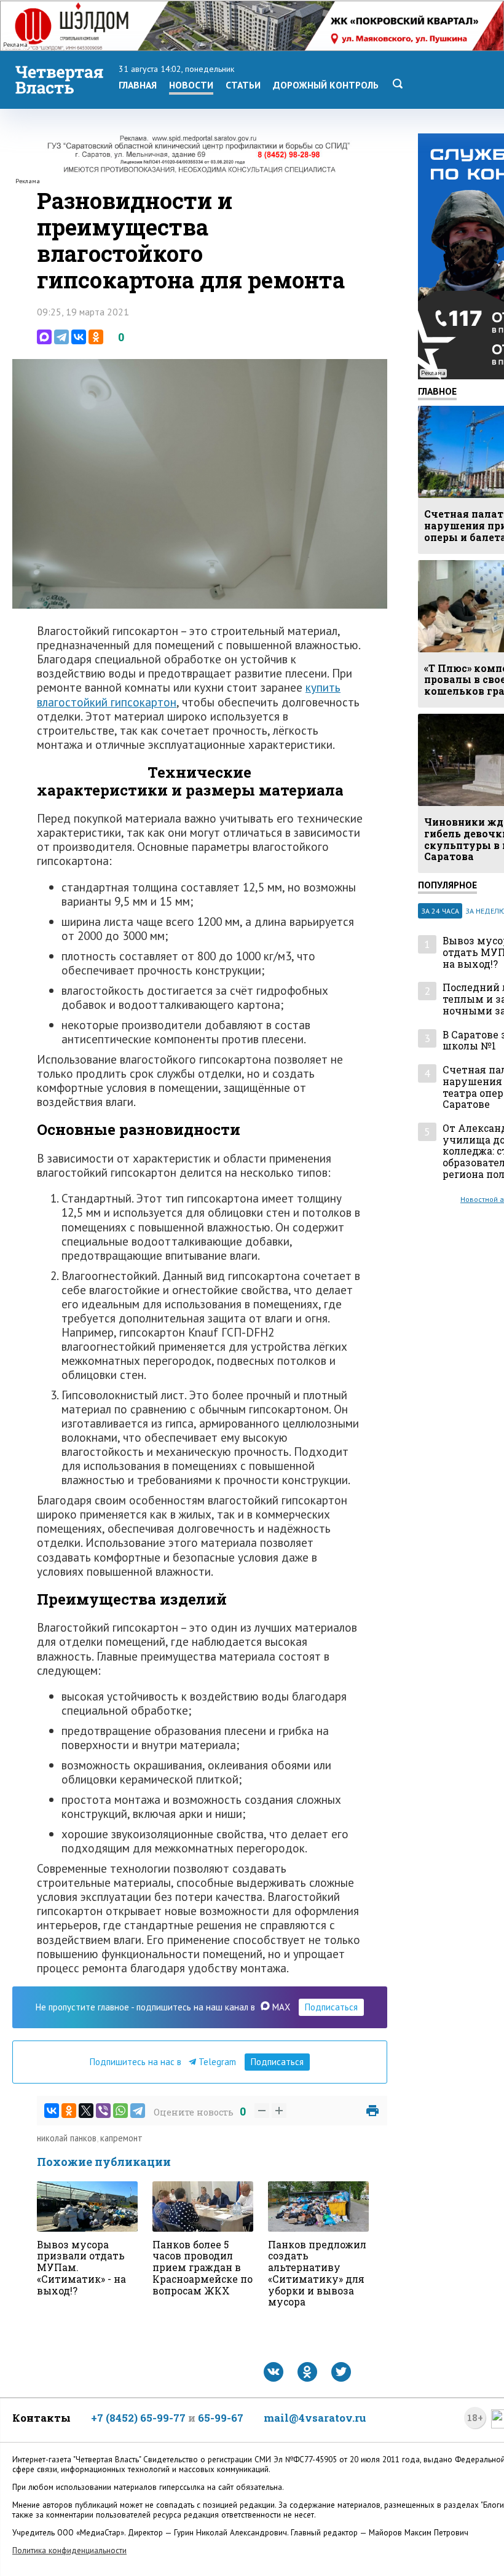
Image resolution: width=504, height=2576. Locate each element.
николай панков (67, 2138)
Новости (191, 85)
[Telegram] (61, 337)
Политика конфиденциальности (69, 2550)
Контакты (41, 2418)
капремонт (121, 2138)
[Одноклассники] (96, 337)
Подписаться (331, 2007)
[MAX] (44, 337)
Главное (437, 391)
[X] (86, 2111)
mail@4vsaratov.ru (315, 2418)
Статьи (243, 85)
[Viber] (103, 2111)
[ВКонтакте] (79, 337)
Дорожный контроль (326, 85)
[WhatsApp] (120, 2111)
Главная (138, 85)
